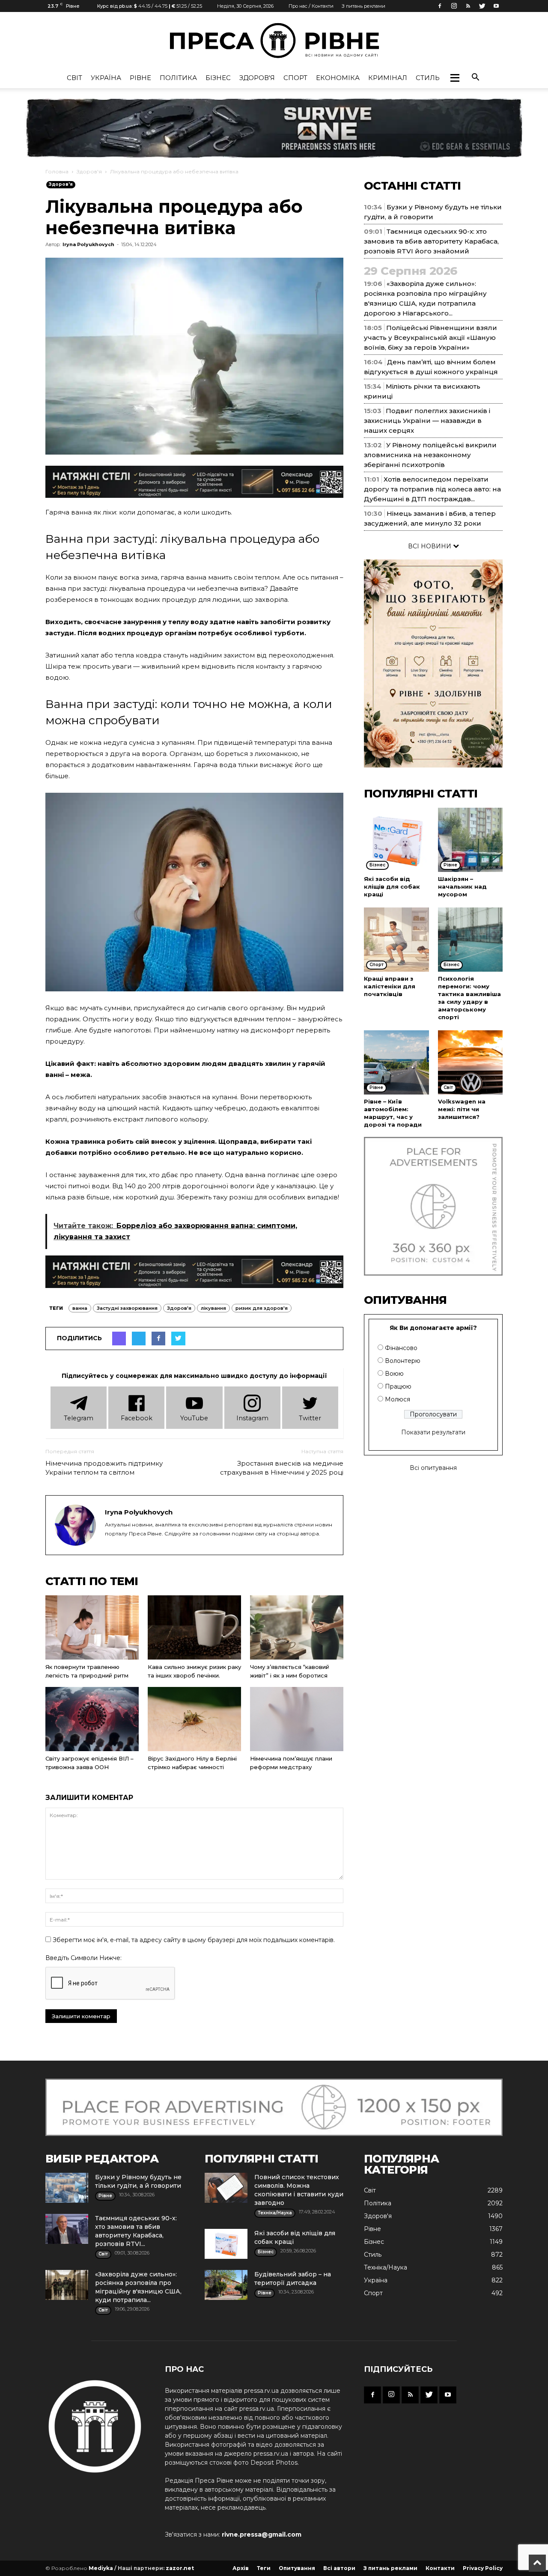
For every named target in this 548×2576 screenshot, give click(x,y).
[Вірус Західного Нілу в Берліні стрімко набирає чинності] (194, 1719)
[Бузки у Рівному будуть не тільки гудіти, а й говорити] (67, 2188)
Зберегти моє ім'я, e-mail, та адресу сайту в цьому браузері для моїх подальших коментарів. (194, 1940)
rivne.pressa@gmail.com (262, 2534)
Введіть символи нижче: (83, 1958)
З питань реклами (363, 6)
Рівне (140, 78)
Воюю (394, 1374)
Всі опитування (433, 1468)
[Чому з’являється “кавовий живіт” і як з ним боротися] (297, 1627)
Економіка (338, 78)
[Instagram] (454, 6)
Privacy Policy (483, 2568)
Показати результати (433, 1432)
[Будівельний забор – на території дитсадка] (226, 2285)
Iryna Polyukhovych (88, 244)
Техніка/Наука (386, 2267)
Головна (57, 171)
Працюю (398, 1386)
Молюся (398, 1399)
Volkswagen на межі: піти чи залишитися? (462, 1109)
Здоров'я (257, 78)
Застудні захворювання (127, 1308)
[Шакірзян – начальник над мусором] (471, 840)
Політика (178, 78)
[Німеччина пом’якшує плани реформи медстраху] (297, 1719)
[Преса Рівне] (274, 40)
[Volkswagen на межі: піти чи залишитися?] (471, 1062)
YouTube (194, 1418)
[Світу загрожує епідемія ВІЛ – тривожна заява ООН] (92, 1719)
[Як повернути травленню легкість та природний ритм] (92, 1627)
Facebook (137, 1418)
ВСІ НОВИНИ (430, 546)
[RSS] (468, 6)
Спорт (295, 78)
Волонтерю (403, 1361)
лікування (213, 1308)
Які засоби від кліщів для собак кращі (392, 886)
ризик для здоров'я (262, 1308)
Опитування (297, 2568)
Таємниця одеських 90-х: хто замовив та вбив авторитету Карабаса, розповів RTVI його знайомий (431, 241)
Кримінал (388, 78)
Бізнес (218, 78)
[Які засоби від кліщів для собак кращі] (396, 840)
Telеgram (79, 1418)
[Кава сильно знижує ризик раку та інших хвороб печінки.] (194, 1627)
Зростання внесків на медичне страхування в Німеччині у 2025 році (282, 1468)
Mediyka (101, 2568)
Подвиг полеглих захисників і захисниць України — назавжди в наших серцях (427, 421)
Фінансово (401, 1348)
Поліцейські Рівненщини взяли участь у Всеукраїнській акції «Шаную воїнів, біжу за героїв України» (430, 338)
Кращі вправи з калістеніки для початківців (390, 986)
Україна (106, 78)
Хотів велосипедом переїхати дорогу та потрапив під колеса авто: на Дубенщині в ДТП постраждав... (432, 489)
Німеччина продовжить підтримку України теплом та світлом (104, 1468)
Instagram (252, 1418)
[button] (455, 78)
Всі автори (339, 2568)
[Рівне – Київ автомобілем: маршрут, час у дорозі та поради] (396, 1062)
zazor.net (180, 2568)
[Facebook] (440, 6)
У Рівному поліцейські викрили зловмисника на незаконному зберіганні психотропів (430, 455)
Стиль (428, 78)
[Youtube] (496, 6)
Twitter (310, 1418)
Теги (264, 2568)
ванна (80, 1308)
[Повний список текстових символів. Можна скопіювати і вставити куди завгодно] (226, 2188)
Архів (241, 2568)
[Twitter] (482, 6)
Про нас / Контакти (311, 6)
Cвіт (74, 78)
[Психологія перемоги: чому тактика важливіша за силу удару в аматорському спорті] (471, 940)
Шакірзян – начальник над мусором (462, 886)
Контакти (440, 2568)
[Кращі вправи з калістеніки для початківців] (396, 940)
